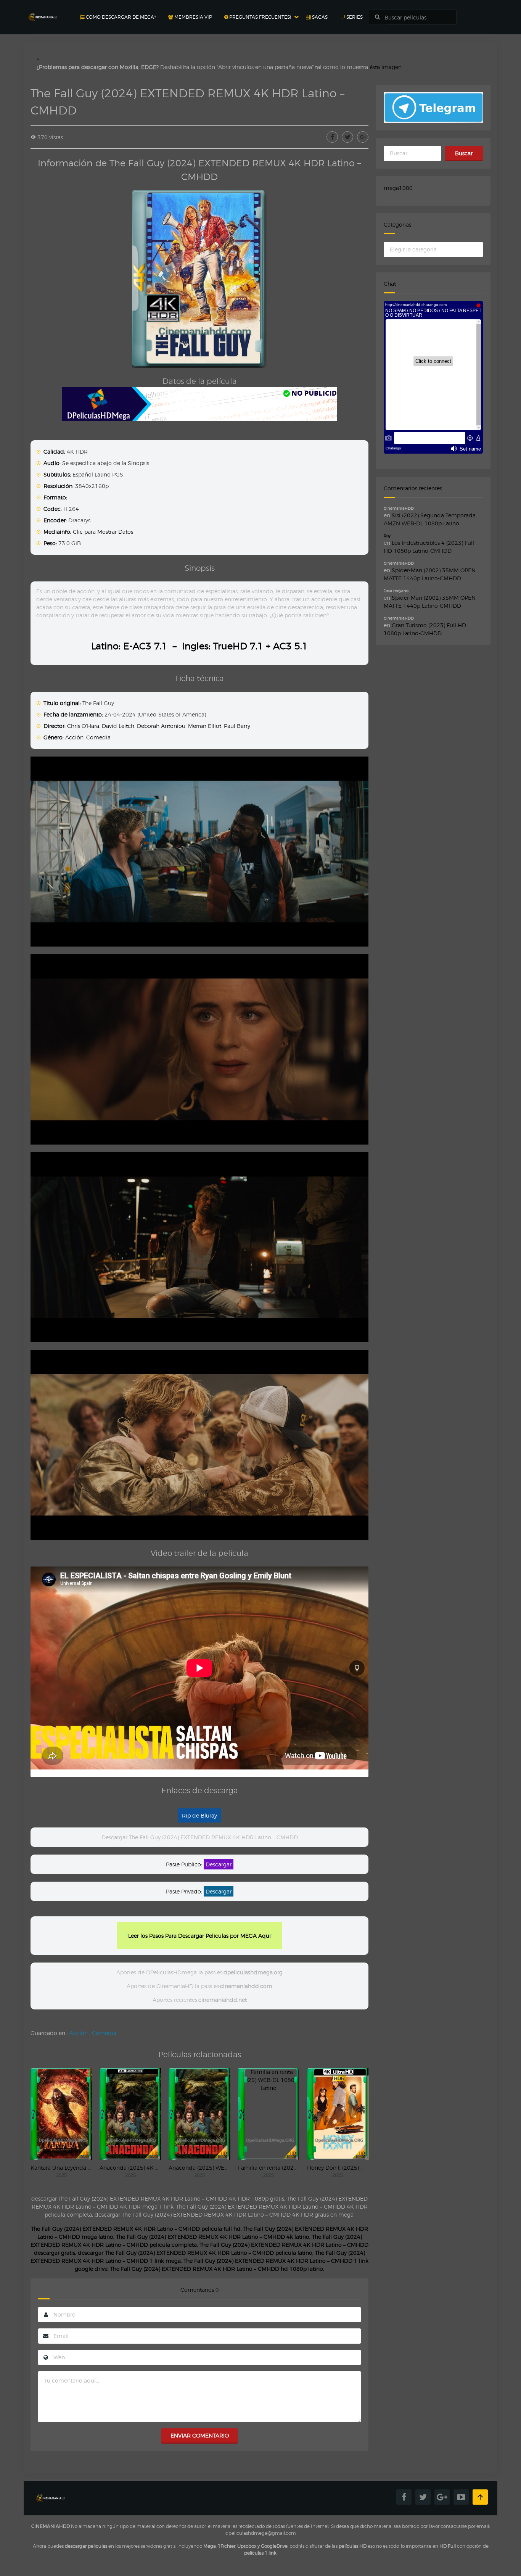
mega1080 (398, 188)
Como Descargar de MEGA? (120, 17)
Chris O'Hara (83, 726)
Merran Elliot (205, 726)
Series (354, 17)
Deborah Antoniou (161, 726)
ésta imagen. (386, 67)
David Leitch (118, 726)
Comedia (98, 737)
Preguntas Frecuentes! (259, 17)
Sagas (319, 17)
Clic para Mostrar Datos (103, 532)
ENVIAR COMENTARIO (200, 2435)
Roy (387, 536)
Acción (74, 737)
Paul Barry (237, 726)
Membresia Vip (193, 17)
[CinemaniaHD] (43, 10)
